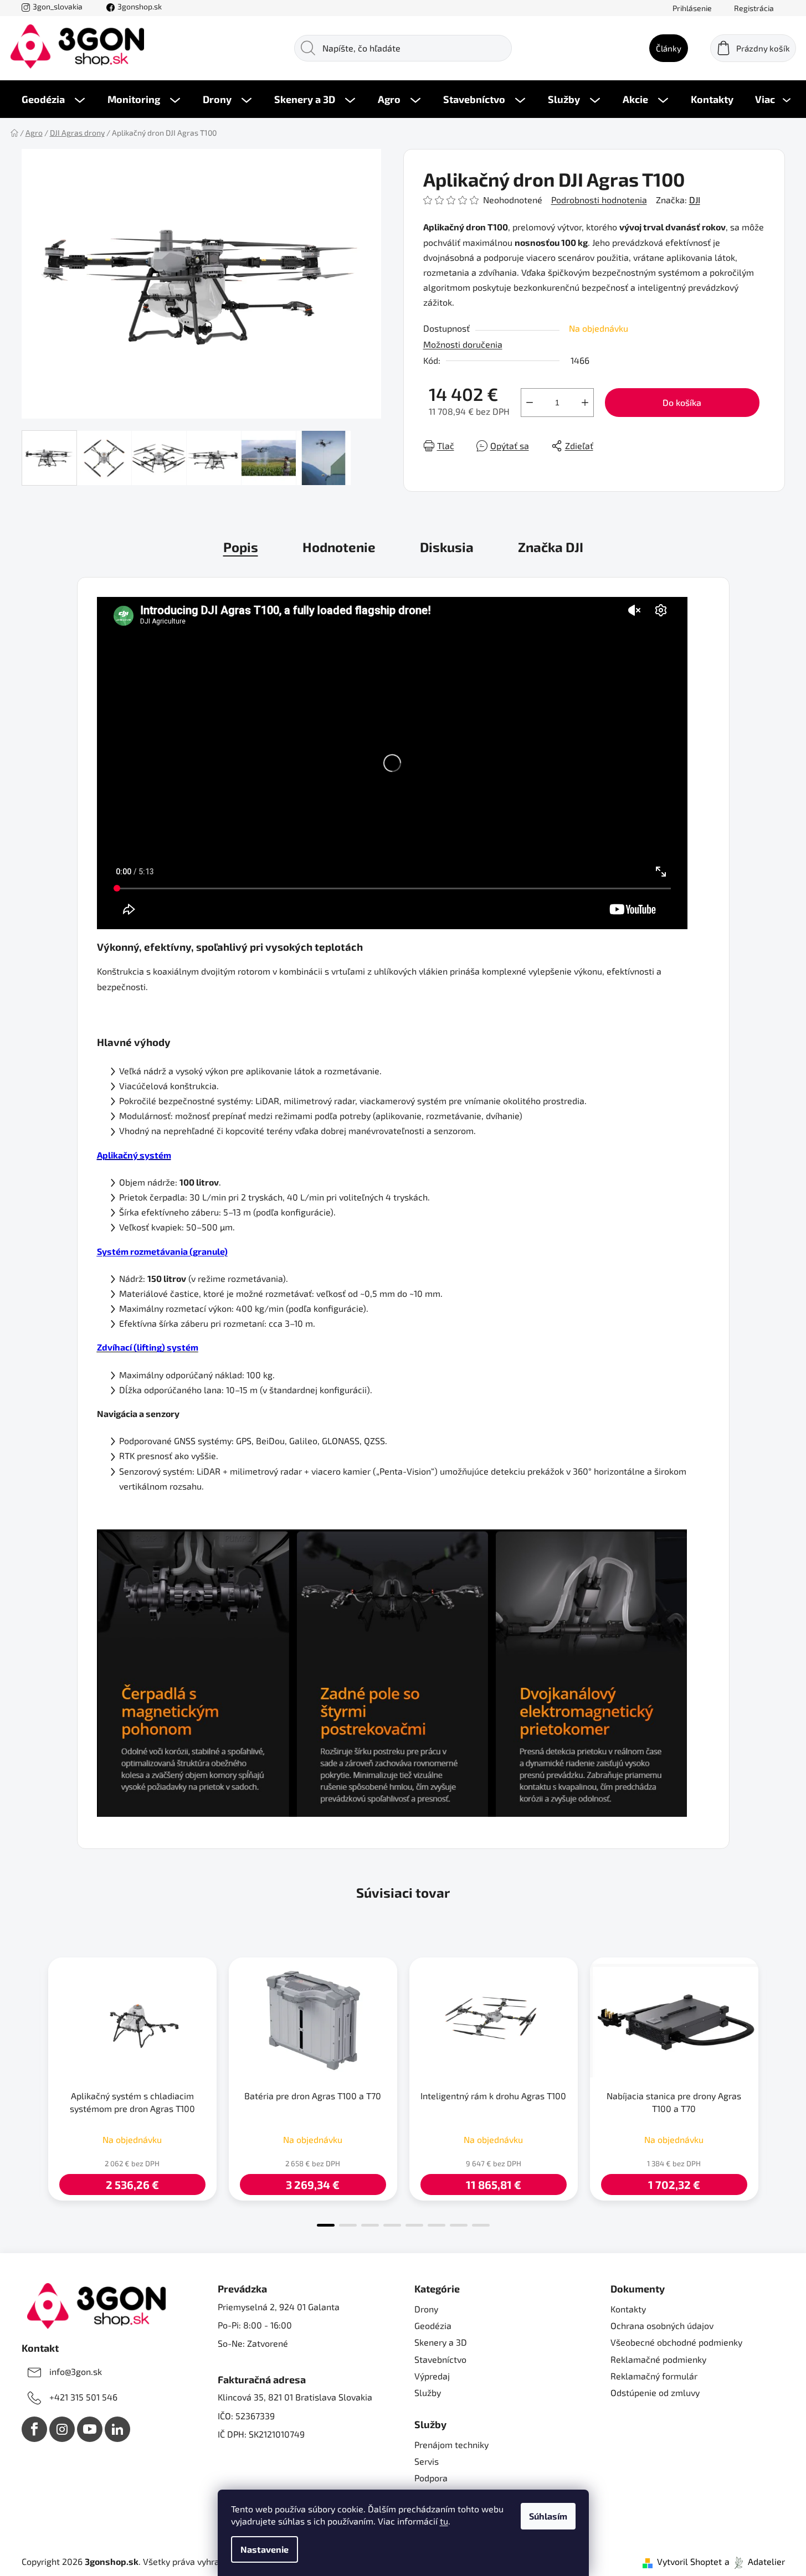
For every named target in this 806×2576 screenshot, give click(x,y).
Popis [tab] (241, 547)
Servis (427, 2461)
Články (669, 48)
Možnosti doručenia (463, 344)
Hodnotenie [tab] (339, 547)
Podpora (431, 2478)
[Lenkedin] (117, 2429)
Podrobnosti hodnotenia (599, 200)
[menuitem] (53, 99)
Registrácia (754, 8)
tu (444, 2521)
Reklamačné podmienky (658, 2359)
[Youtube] (90, 2429)
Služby (428, 2392)
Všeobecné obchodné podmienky (676, 2342)
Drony (426, 2309)
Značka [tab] (551, 547)
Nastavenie (265, 2549)
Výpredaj (432, 2376)
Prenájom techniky (451, 2444)
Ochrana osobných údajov (662, 2325)
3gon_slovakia (58, 6)
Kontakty (628, 2309)
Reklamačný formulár (654, 2376)
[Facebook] (34, 2429)
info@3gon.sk (76, 2371)
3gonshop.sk (140, 6)
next (776, 2089)
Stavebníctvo (440, 2359)
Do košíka (682, 402)
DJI (695, 200)
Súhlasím (548, 2516)
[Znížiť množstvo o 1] (530, 403)
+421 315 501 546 (83, 2397)
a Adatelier (755, 2561)
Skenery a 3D (441, 2342)
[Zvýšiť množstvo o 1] (585, 403)
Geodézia (433, 2325)
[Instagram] (62, 2429)
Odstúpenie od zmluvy (655, 2392)
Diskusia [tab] (447, 547)
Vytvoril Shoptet (689, 2561)
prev (30, 2089)
